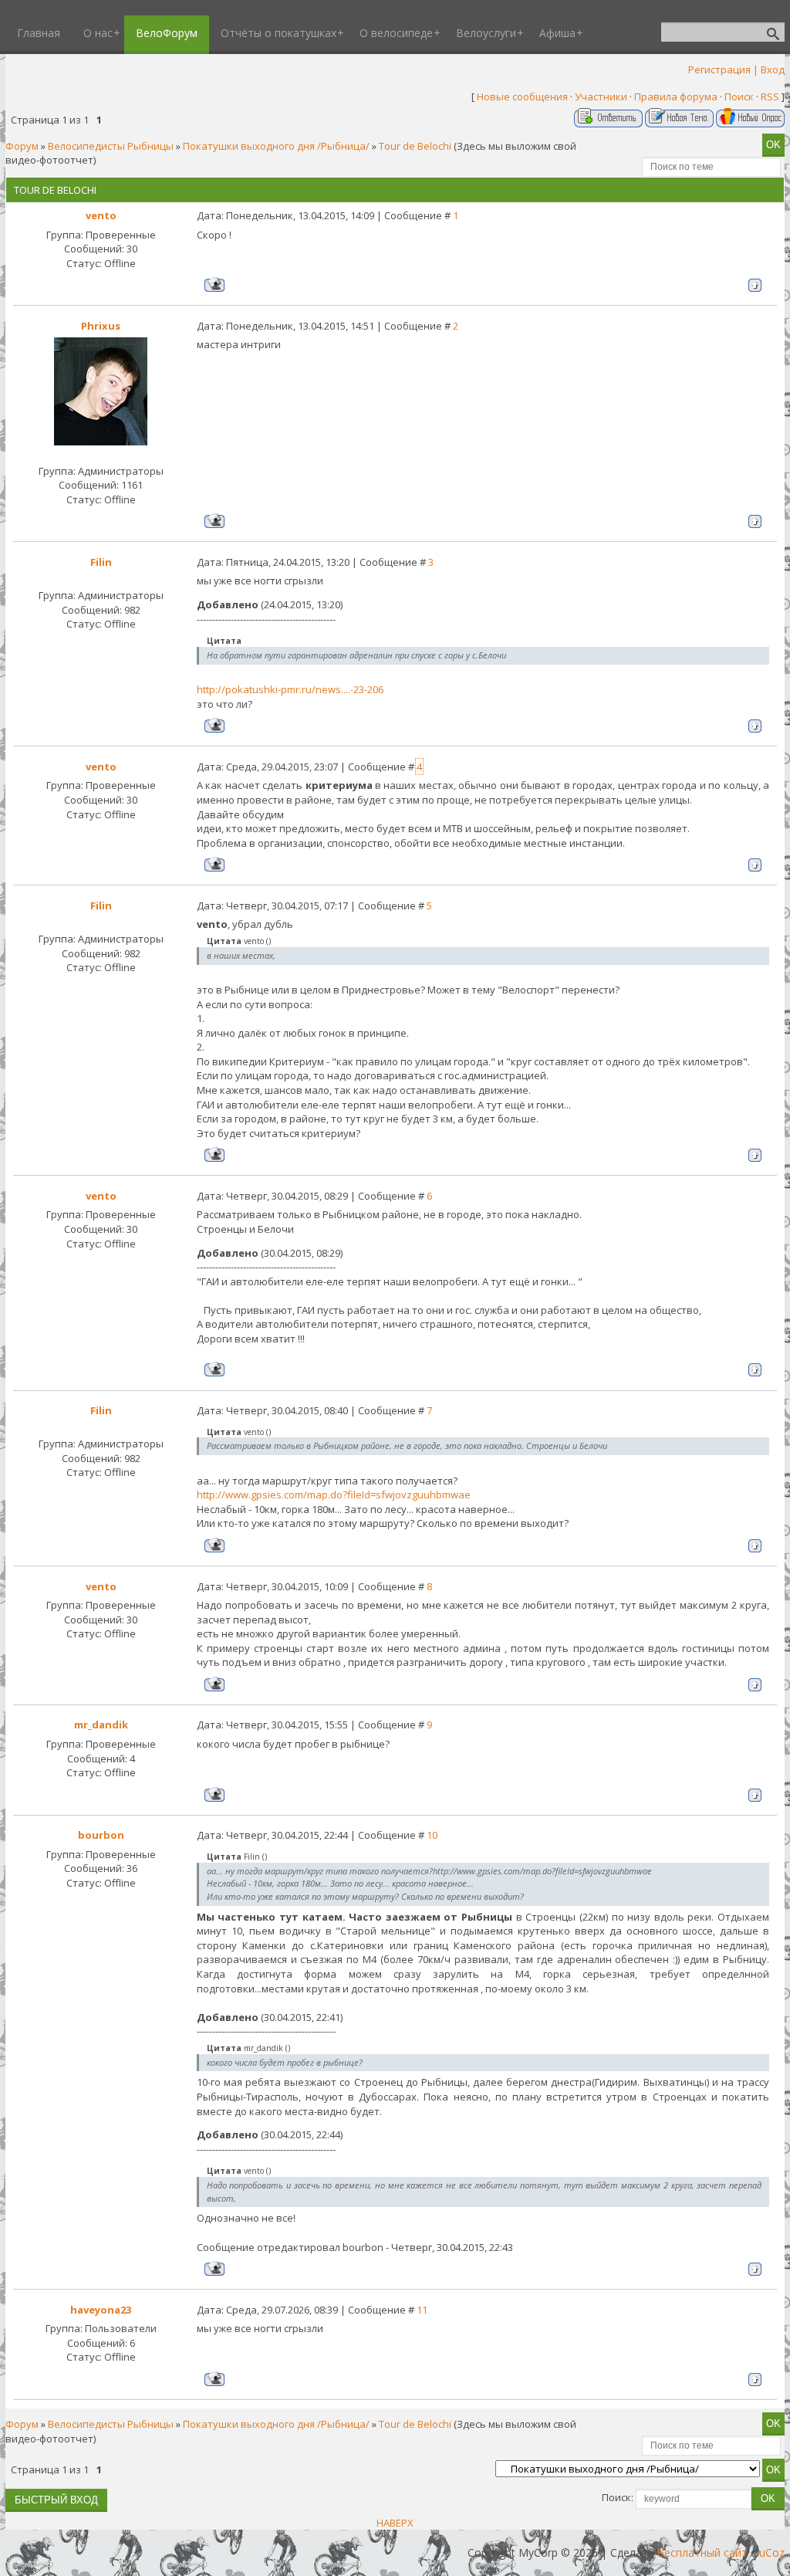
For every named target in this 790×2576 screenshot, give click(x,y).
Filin (101, 562)
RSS (770, 96)
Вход (773, 69)
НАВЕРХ (395, 2523)
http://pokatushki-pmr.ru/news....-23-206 (290, 689)
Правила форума (676, 96)
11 (422, 2310)
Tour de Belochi (415, 146)
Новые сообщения (522, 96)
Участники (601, 96)
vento (101, 215)
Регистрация (719, 69)
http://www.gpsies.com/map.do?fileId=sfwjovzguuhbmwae (334, 1494)
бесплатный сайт (702, 2552)
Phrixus (101, 326)
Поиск (739, 96)
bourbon (101, 1835)
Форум (22, 146)
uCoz (772, 2552)
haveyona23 (101, 2310)
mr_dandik (101, 1725)
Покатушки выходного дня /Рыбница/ (276, 146)
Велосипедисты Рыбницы (111, 146)
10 (432, 1835)
